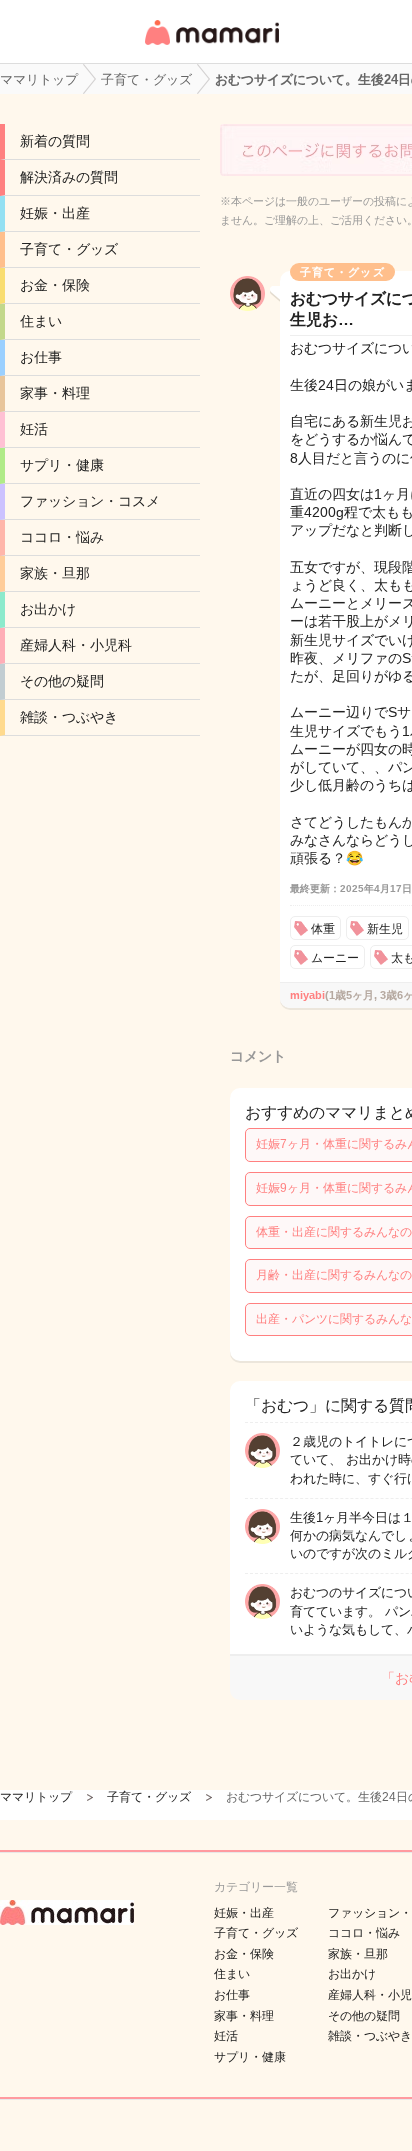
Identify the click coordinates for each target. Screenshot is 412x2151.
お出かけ (48, 609)
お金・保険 (55, 285)
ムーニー (335, 958)
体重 (323, 929)
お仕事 (41, 357)
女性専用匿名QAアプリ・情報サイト (211, 46)
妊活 (34, 429)
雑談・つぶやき (69, 717)
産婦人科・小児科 (76, 645)
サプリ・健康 (62, 465)
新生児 (385, 929)
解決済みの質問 (69, 177)
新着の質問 (55, 141)
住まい (41, 321)
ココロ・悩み (62, 537)
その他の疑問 (62, 681)
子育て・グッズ (69, 249)
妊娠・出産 (55, 213)
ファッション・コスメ (90, 501)
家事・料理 (55, 393)
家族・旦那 (55, 573)
